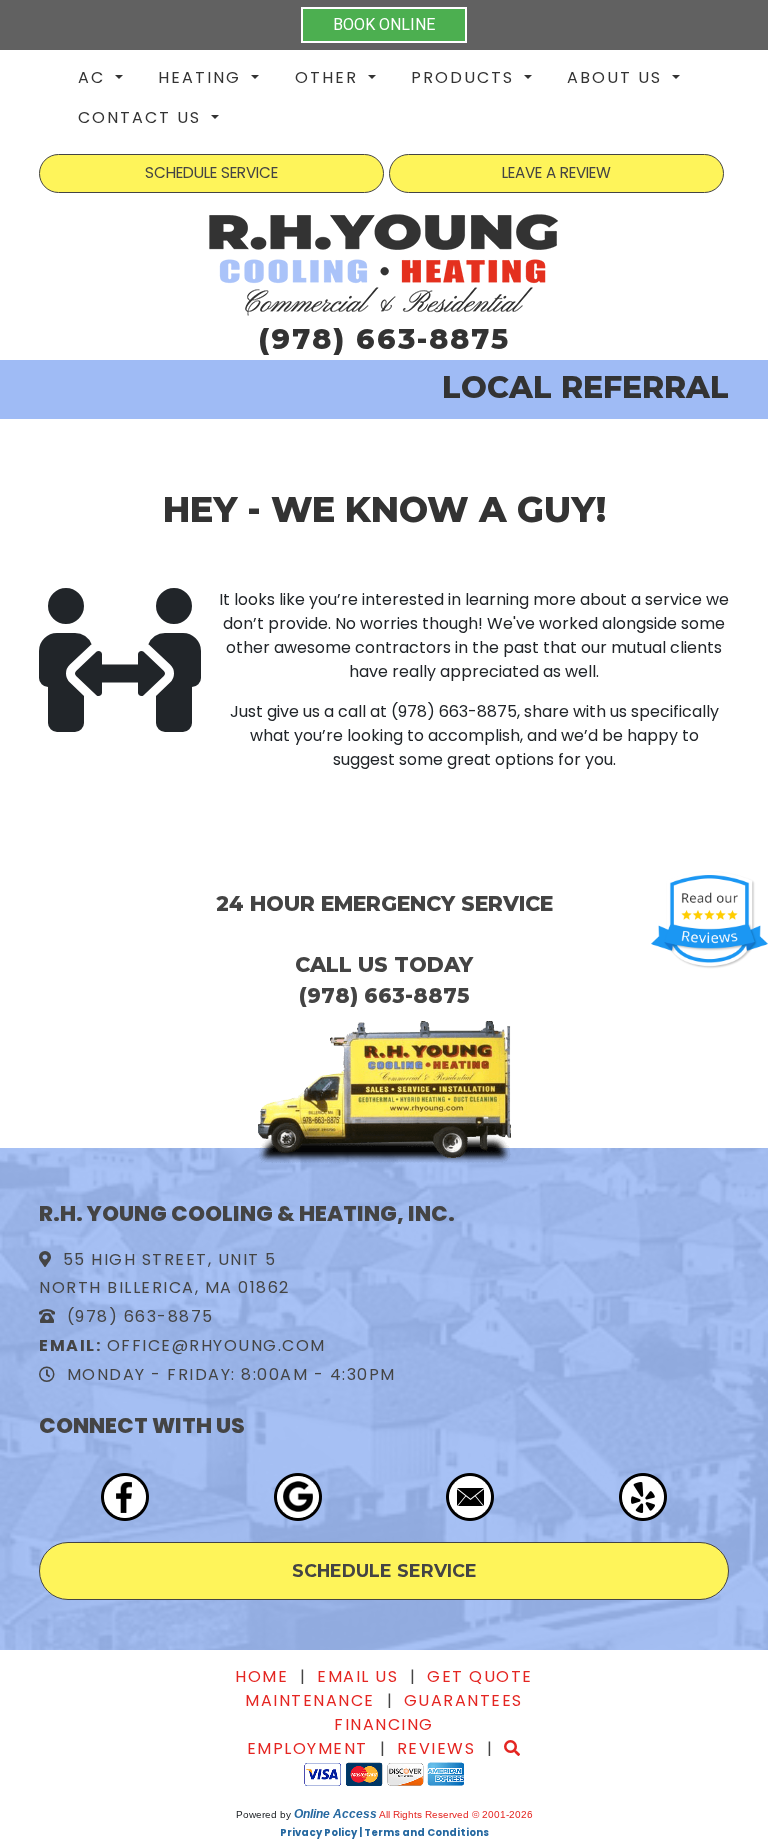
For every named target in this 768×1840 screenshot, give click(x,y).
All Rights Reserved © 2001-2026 (456, 1814)
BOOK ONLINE (384, 24)
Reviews (436, 1748)
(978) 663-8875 (384, 338)
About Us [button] (617, 77)
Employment (307, 1748)
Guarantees (463, 1700)
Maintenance (310, 1700)
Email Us (357, 1676)
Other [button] (329, 77)
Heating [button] (202, 77)
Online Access (335, 1814)
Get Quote (480, 1676)
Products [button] (465, 77)
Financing (384, 1724)
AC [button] (94, 77)
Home (261, 1676)
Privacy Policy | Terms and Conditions (384, 1832)
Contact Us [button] (142, 117)
